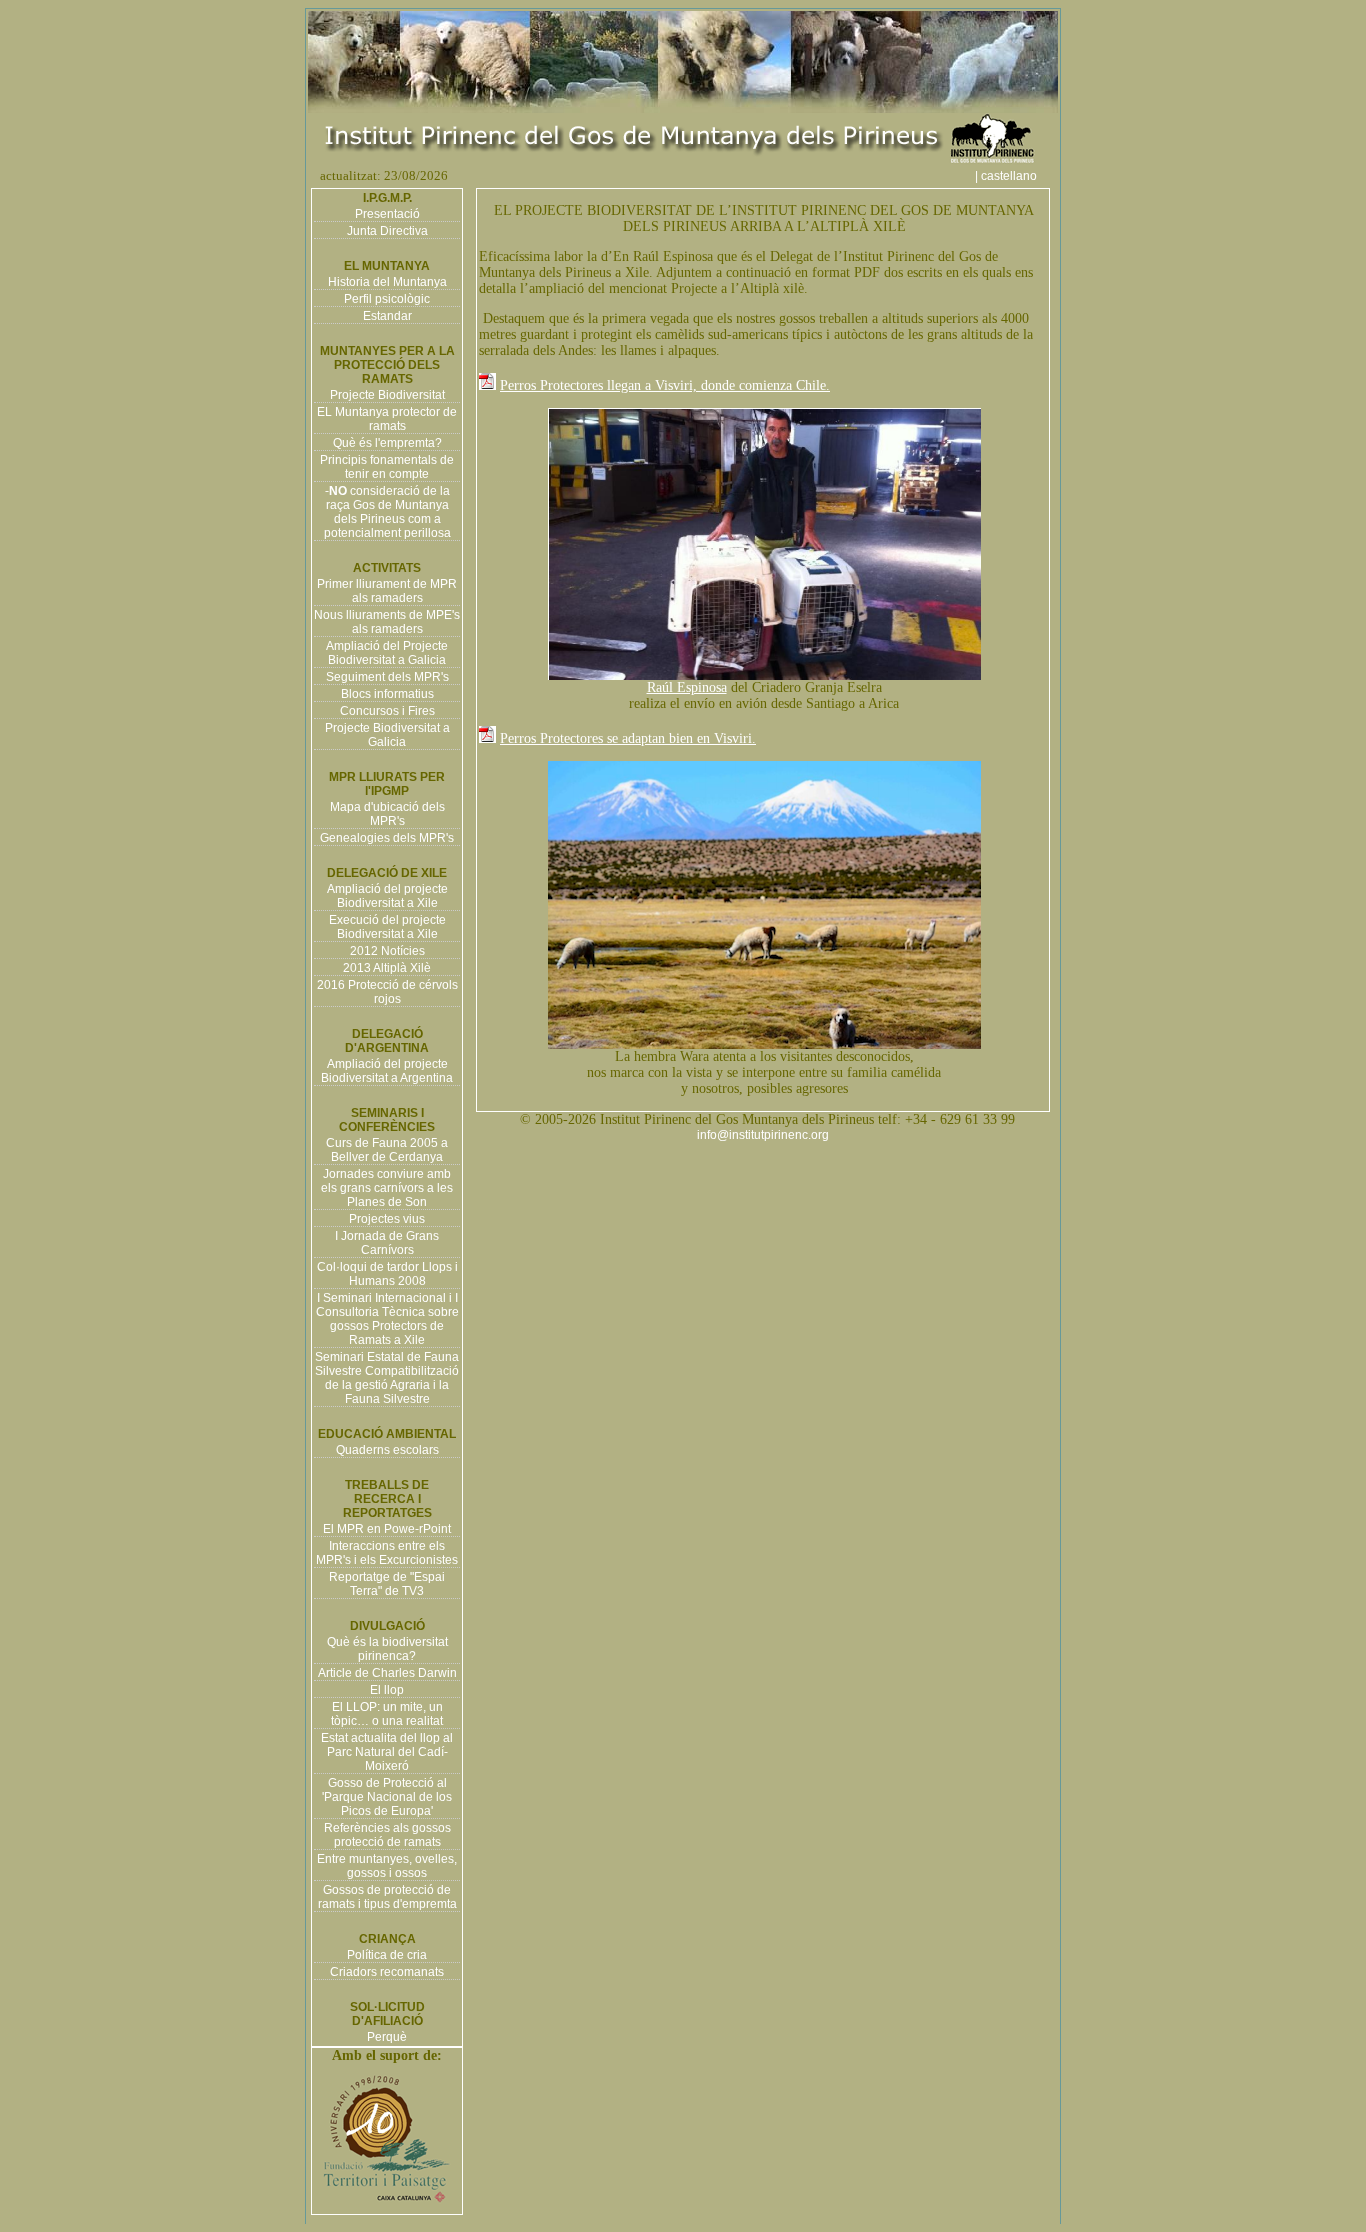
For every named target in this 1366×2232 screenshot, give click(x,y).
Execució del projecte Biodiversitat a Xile (387, 927)
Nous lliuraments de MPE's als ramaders (387, 622)
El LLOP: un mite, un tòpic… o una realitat (387, 1714)
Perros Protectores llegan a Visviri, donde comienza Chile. (665, 385)
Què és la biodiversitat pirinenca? (387, 1649)
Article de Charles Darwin (387, 1673)
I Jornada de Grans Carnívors (387, 1243)
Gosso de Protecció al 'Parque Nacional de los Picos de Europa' (387, 1797)
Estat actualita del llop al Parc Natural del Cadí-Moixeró (387, 1752)
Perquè (387, 2037)
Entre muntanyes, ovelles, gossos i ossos (387, 1866)
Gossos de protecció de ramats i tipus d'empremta (387, 1897)
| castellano (1015, 176)
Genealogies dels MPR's (387, 838)
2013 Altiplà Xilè (387, 968)
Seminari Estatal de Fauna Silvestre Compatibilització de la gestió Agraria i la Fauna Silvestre (387, 1378)
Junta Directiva (387, 231)
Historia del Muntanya (387, 282)
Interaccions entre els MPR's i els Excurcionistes (387, 1553)
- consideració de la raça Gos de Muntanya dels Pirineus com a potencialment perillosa (387, 512)
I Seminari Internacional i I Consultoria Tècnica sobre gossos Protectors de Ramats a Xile (387, 1319)
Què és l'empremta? (387, 443)
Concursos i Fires (387, 711)
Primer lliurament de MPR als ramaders (387, 591)
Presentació (387, 214)
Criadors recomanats (387, 1972)
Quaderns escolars (387, 1450)
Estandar (387, 316)
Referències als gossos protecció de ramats (387, 1835)
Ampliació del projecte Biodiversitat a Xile (387, 896)
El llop (387, 1690)
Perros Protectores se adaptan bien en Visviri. (628, 738)
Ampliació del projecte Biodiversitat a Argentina (387, 1071)
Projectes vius (387, 1219)
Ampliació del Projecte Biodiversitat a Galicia (387, 653)
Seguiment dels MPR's (387, 677)
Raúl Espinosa (687, 687)
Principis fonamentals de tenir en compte (387, 467)
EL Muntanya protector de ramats (387, 419)
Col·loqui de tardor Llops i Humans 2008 (387, 1274)
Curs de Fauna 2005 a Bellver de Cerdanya (387, 1150)
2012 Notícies (387, 951)
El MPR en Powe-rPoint (387, 1529)
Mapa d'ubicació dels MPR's (387, 814)
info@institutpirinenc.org (763, 1135)
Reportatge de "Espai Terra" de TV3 (387, 1584)
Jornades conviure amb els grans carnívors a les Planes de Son (387, 1188)
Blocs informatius (387, 694)
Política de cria (387, 1955)
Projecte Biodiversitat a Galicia (387, 735)
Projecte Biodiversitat (387, 395)
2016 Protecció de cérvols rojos (387, 992)
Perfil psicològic (387, 299)
